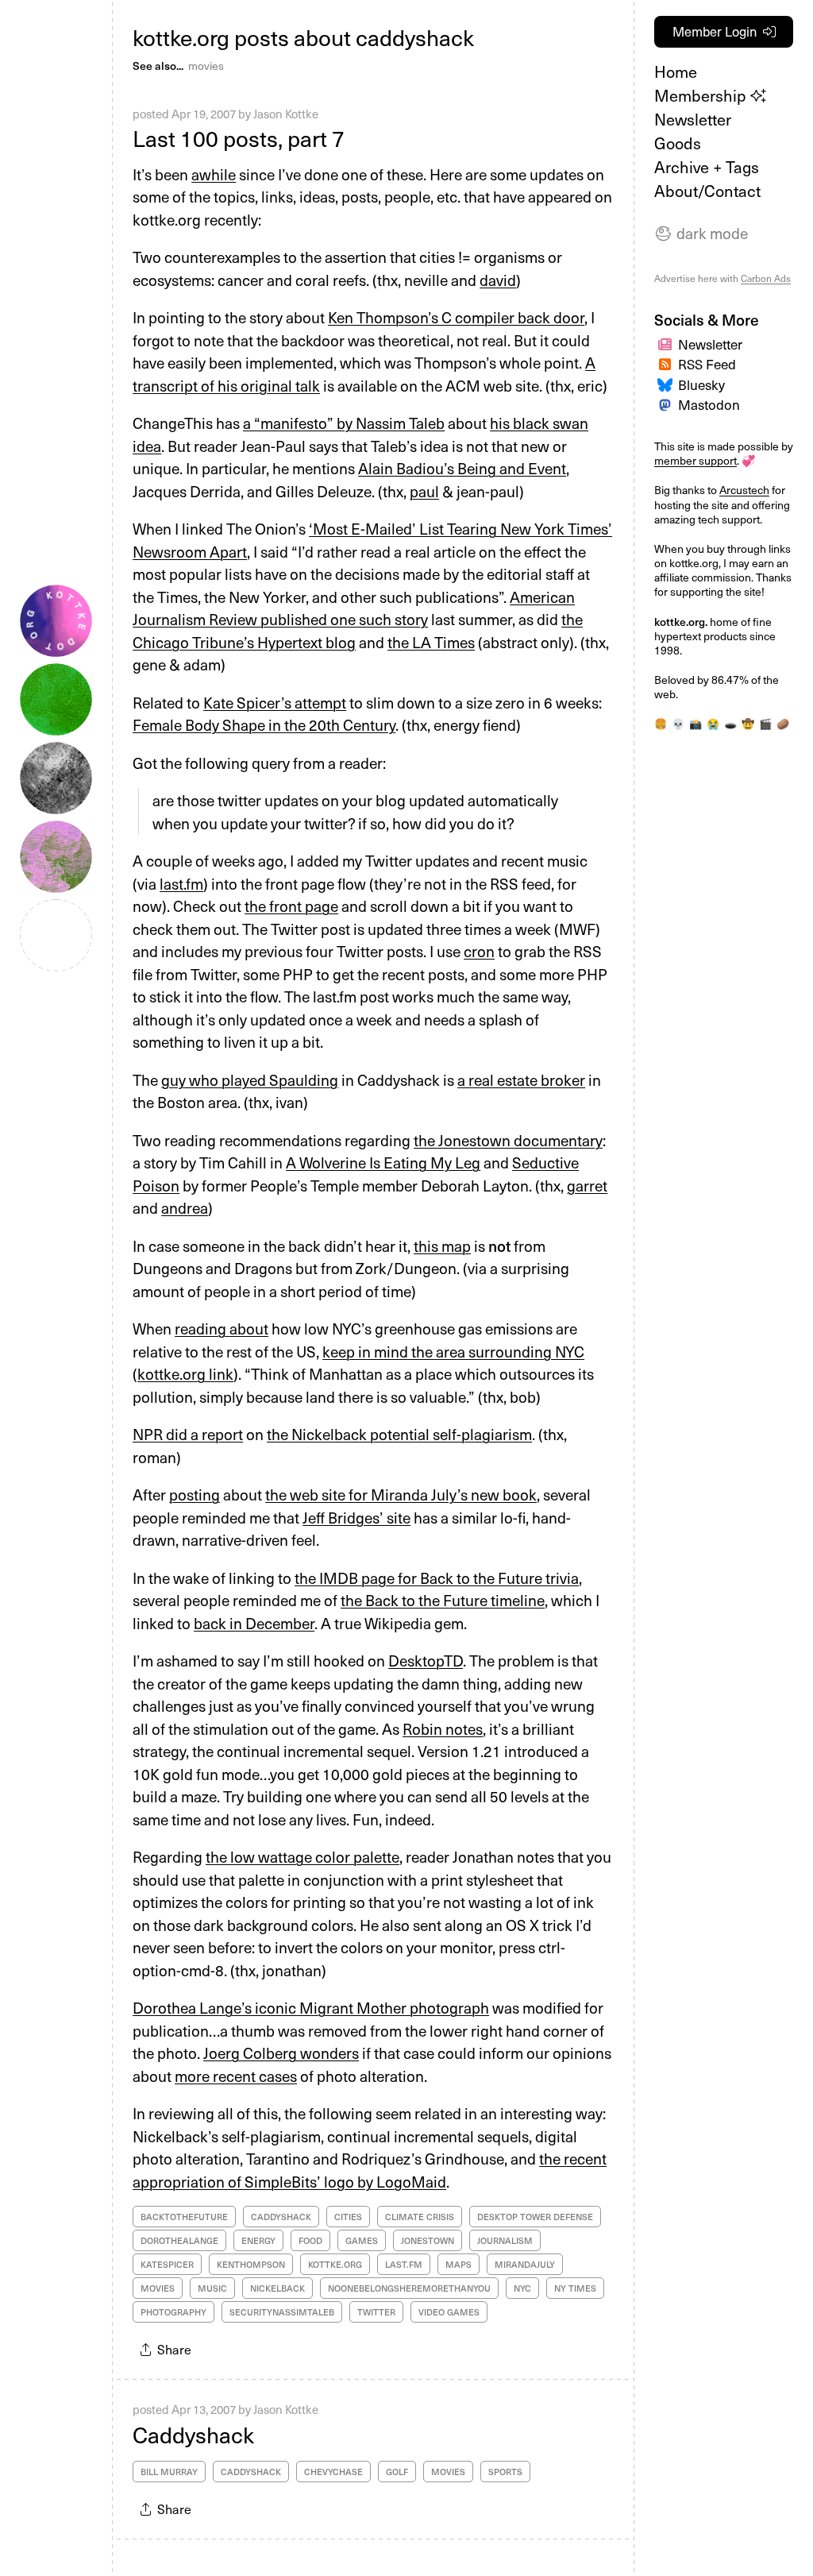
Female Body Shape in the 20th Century (264, 724)
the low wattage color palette (302, 1856)
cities (348, 2217)
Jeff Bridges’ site (356, 1517)
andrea (185, 1207)
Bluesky (701, 384)
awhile (214, 174)
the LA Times (431, 642)
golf (397, 2472)
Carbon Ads (766, 278)
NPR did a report (188, 1434)
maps (459, 2264)
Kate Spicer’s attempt (275, 702)
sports (505, 2472)
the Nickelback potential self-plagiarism (399, 1434)
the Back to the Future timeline (443, 1600)
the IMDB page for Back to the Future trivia (437, 1578)
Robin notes (443, 1728)
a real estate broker (521, 1079)
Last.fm (404, 2264)
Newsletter (693, 119)
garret (587, 1185)
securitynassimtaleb (282, 2312)
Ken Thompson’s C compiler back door (456, 317)
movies (206, 66)
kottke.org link (185, 1373)
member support (695, 460)
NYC (522, 2288)
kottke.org (335, 2264)
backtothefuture (184, 2217)
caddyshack (281, 2217)
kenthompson (251, 2264)
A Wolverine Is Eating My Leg (383, 1162)
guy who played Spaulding (250, 1079)
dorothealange (179, 2240)
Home (676, 71)
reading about (222, 1328)
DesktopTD (426, 1660)
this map (442, 1246)
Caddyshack (193, 2434)
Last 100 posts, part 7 (239, 138)
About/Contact (707, 191)
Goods (678, 143)
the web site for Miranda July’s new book (401, 1494)
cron (479, 951)
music (212, 2288)
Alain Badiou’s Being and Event (462, 468)
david (498, 280)
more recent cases (236, 2076)
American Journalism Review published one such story (354, 608)
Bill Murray (169, 2472)
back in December (254, 1623)
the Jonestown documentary (508, 1140)
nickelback (277, 2288)
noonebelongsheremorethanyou (409, 2288)
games (362, 2240)
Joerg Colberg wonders (281, 2053)
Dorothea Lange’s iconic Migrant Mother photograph (311, 2007)
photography (173, 2312)
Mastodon (709, 404)
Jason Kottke (286, 114)
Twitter (376, 2312)
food (310, 2240)
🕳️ (730, 723)
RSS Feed (707, 364)
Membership (702, 95)
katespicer (167, 2264)
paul (424, 491)
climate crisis (420, 2217)
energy (258, 2240)
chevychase (333, 2472)
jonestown (428, 2240)
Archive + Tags (707, 167)
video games (449, 2312)
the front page (291, 906)
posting (195, 1494)
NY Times (575, 2288)
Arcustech (744, 490)
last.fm (181, 883)
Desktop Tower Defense (535, 2217)
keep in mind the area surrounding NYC (453, 1351)
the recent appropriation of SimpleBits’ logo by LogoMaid (370, 2170)
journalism (505, 2240)
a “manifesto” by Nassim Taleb (344, 423)
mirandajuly (525, 2264)
